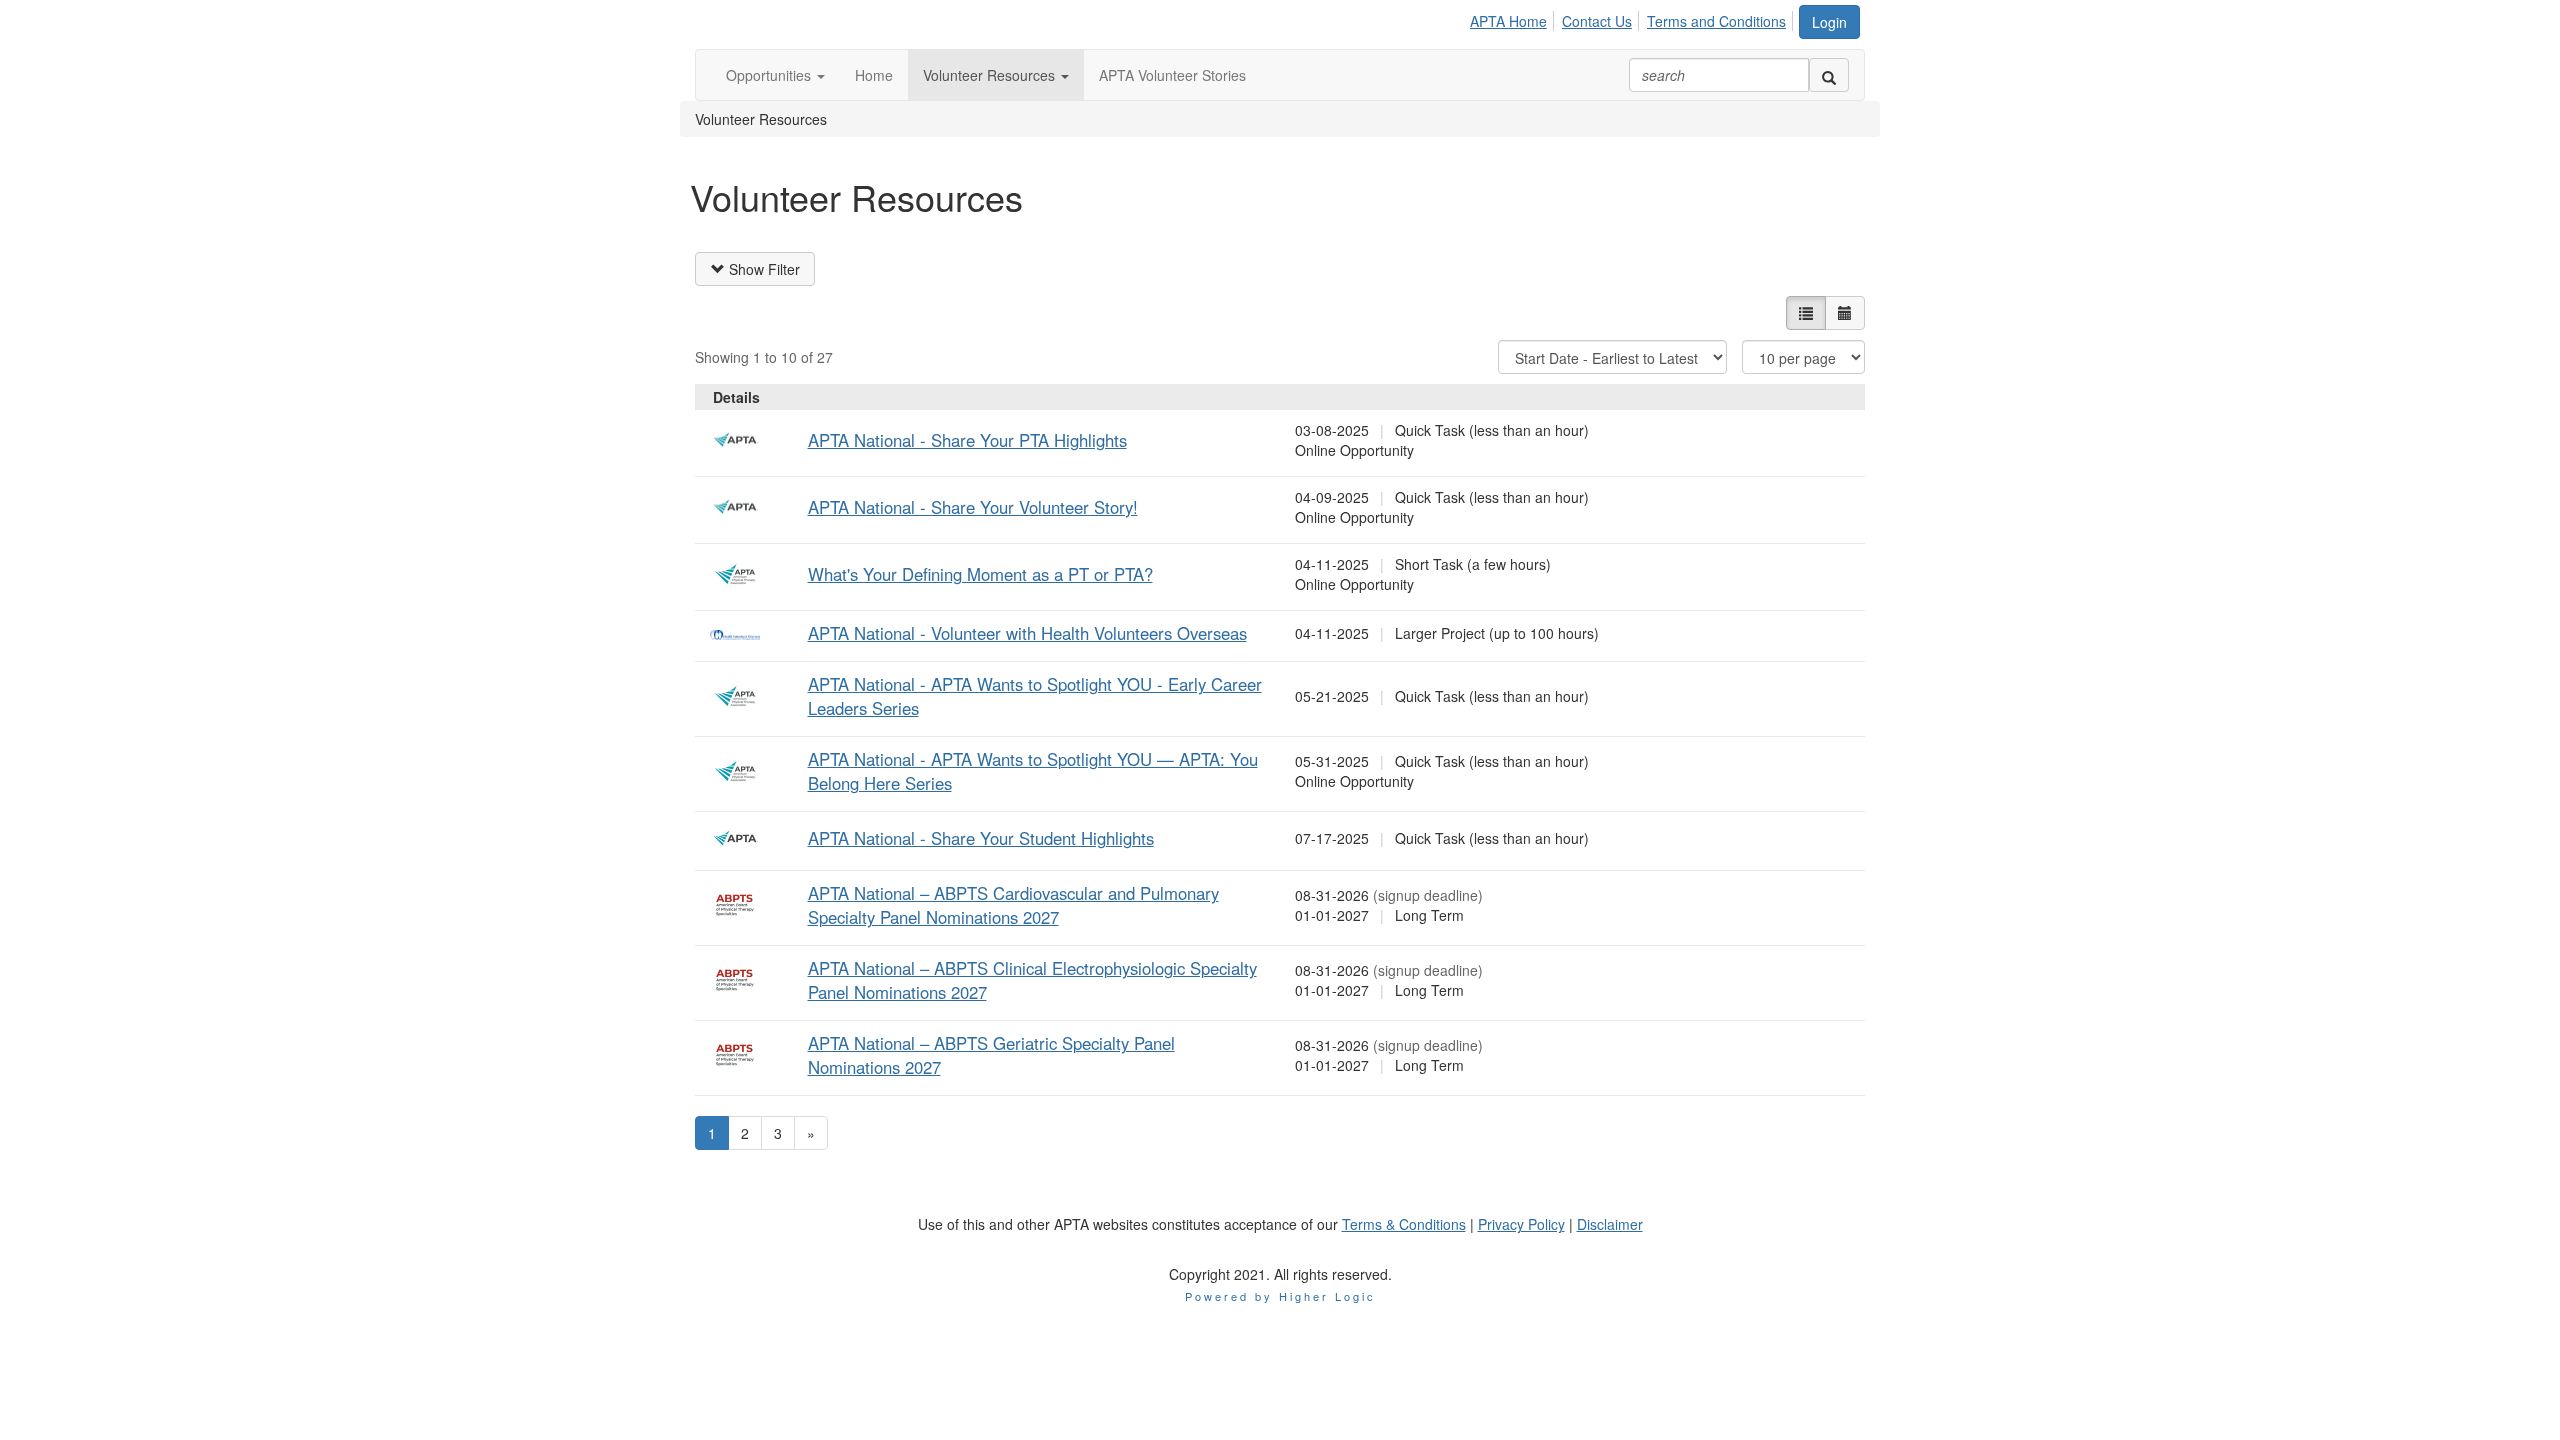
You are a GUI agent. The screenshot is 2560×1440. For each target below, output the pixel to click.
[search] (1829, 75)
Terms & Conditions (1404, 1224)
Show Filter (762, 269)
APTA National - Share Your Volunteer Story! (973, 507)
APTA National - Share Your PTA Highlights (967, 440)
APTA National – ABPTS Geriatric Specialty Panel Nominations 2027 (991, 1055)
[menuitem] (1514, 18)
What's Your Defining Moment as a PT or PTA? (980, 574)
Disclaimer (1610, 1224)
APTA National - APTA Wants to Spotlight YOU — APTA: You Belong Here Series (1033, 771)
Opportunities (770, 75)
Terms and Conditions (1716, 21)
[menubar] (1633, 18)
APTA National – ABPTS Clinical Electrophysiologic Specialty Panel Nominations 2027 (1032, 980)
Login (1829, 22)
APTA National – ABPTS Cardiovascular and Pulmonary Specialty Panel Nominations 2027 (1013, 905)
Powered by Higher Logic (1280, 1296)
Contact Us (1597, 21)
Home (874, 75)
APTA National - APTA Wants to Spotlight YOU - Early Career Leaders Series (1035, 696)
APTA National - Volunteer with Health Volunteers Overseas (1027, 633)
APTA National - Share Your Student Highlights (981, 838)
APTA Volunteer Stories (1172, 75)
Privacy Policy (1521, 1224)
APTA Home (1508, 21)
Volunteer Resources (991, 75)
